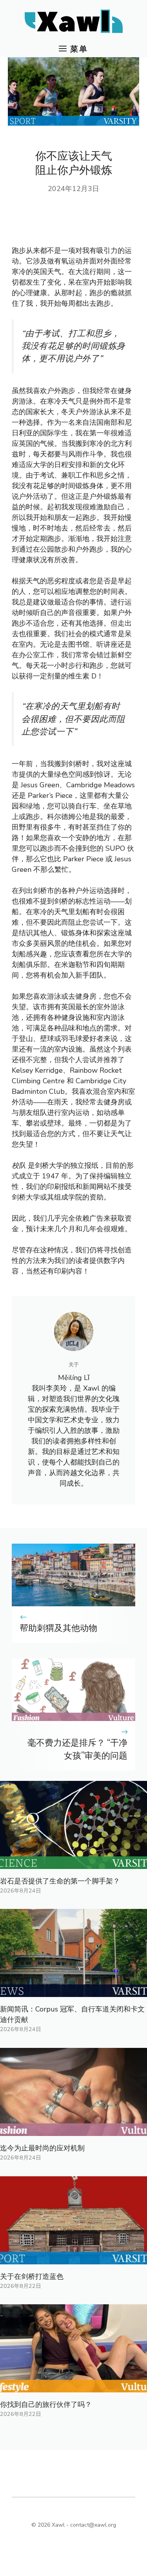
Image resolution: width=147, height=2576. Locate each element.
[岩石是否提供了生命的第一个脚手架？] (73, 1863)
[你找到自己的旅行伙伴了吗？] (73, 2387)
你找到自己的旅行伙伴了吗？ (46, 2405)
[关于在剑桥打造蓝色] (73, 2259)
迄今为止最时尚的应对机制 (42, 2148)
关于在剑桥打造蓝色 (32, 2277)
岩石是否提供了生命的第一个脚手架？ (60, 1881)
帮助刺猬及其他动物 (58, 1628)
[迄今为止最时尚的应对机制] (73, 2130)
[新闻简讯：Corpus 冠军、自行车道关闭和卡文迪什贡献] (73, 1992)
